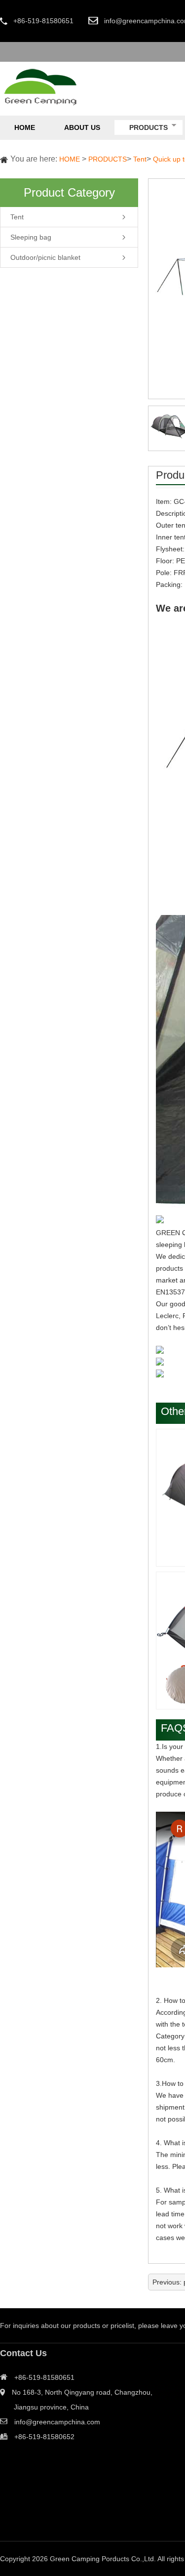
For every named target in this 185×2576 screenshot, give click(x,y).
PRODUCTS (108, 159)
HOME (70, 159)
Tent (140, 159)
